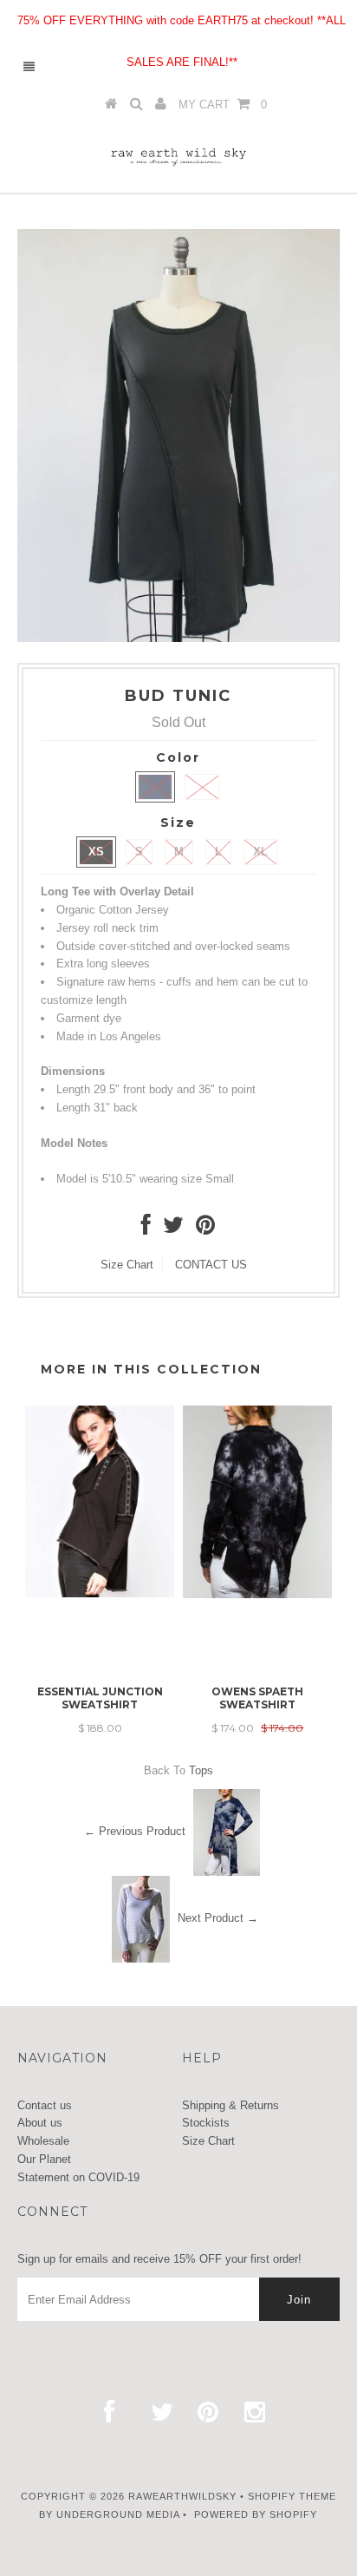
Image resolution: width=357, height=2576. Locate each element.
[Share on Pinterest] (205, 1229)
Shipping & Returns (230, 2105)
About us (40, 2123)
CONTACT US (211, 1265)
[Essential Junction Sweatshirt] (100, 1593)
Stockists (206, 2123)
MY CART (223, 105)
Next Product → (218, 1918)
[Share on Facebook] (146, 1229)
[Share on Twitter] (173, 1229)
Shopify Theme (292, 2496)
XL (260, 852)
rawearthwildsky (182, 2496)
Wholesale (43, 2141)
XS (96, 852)
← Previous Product (135, 1831)
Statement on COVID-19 (78, 2177)
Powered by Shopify (256, 2514)
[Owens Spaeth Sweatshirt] (257, 1594)
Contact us (45, 2105)
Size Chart (127, 1265)
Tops (201, 1770)
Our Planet (44, 2159)
